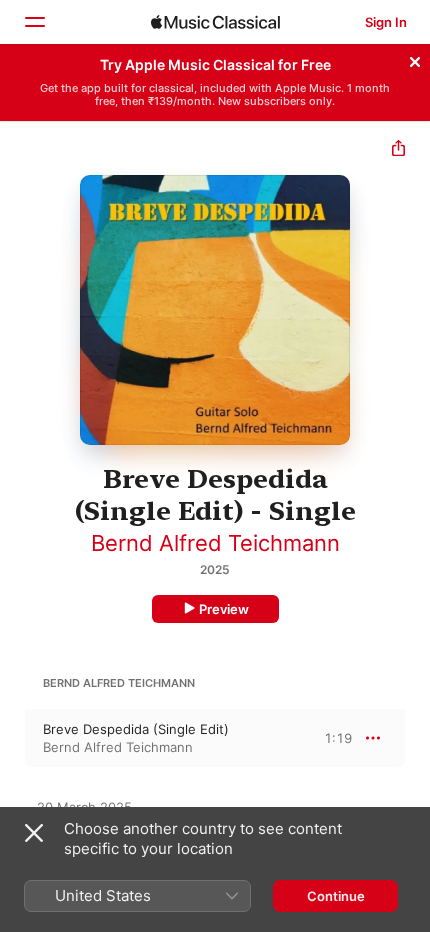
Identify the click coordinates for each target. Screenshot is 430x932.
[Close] (415, 59)
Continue (336, 896)
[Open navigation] (34, 22)
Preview (224, 609)
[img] (215, 22)
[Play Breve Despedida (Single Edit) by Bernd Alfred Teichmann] (13, 738)
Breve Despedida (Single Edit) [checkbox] (136, 729)
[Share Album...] (398, 150)
